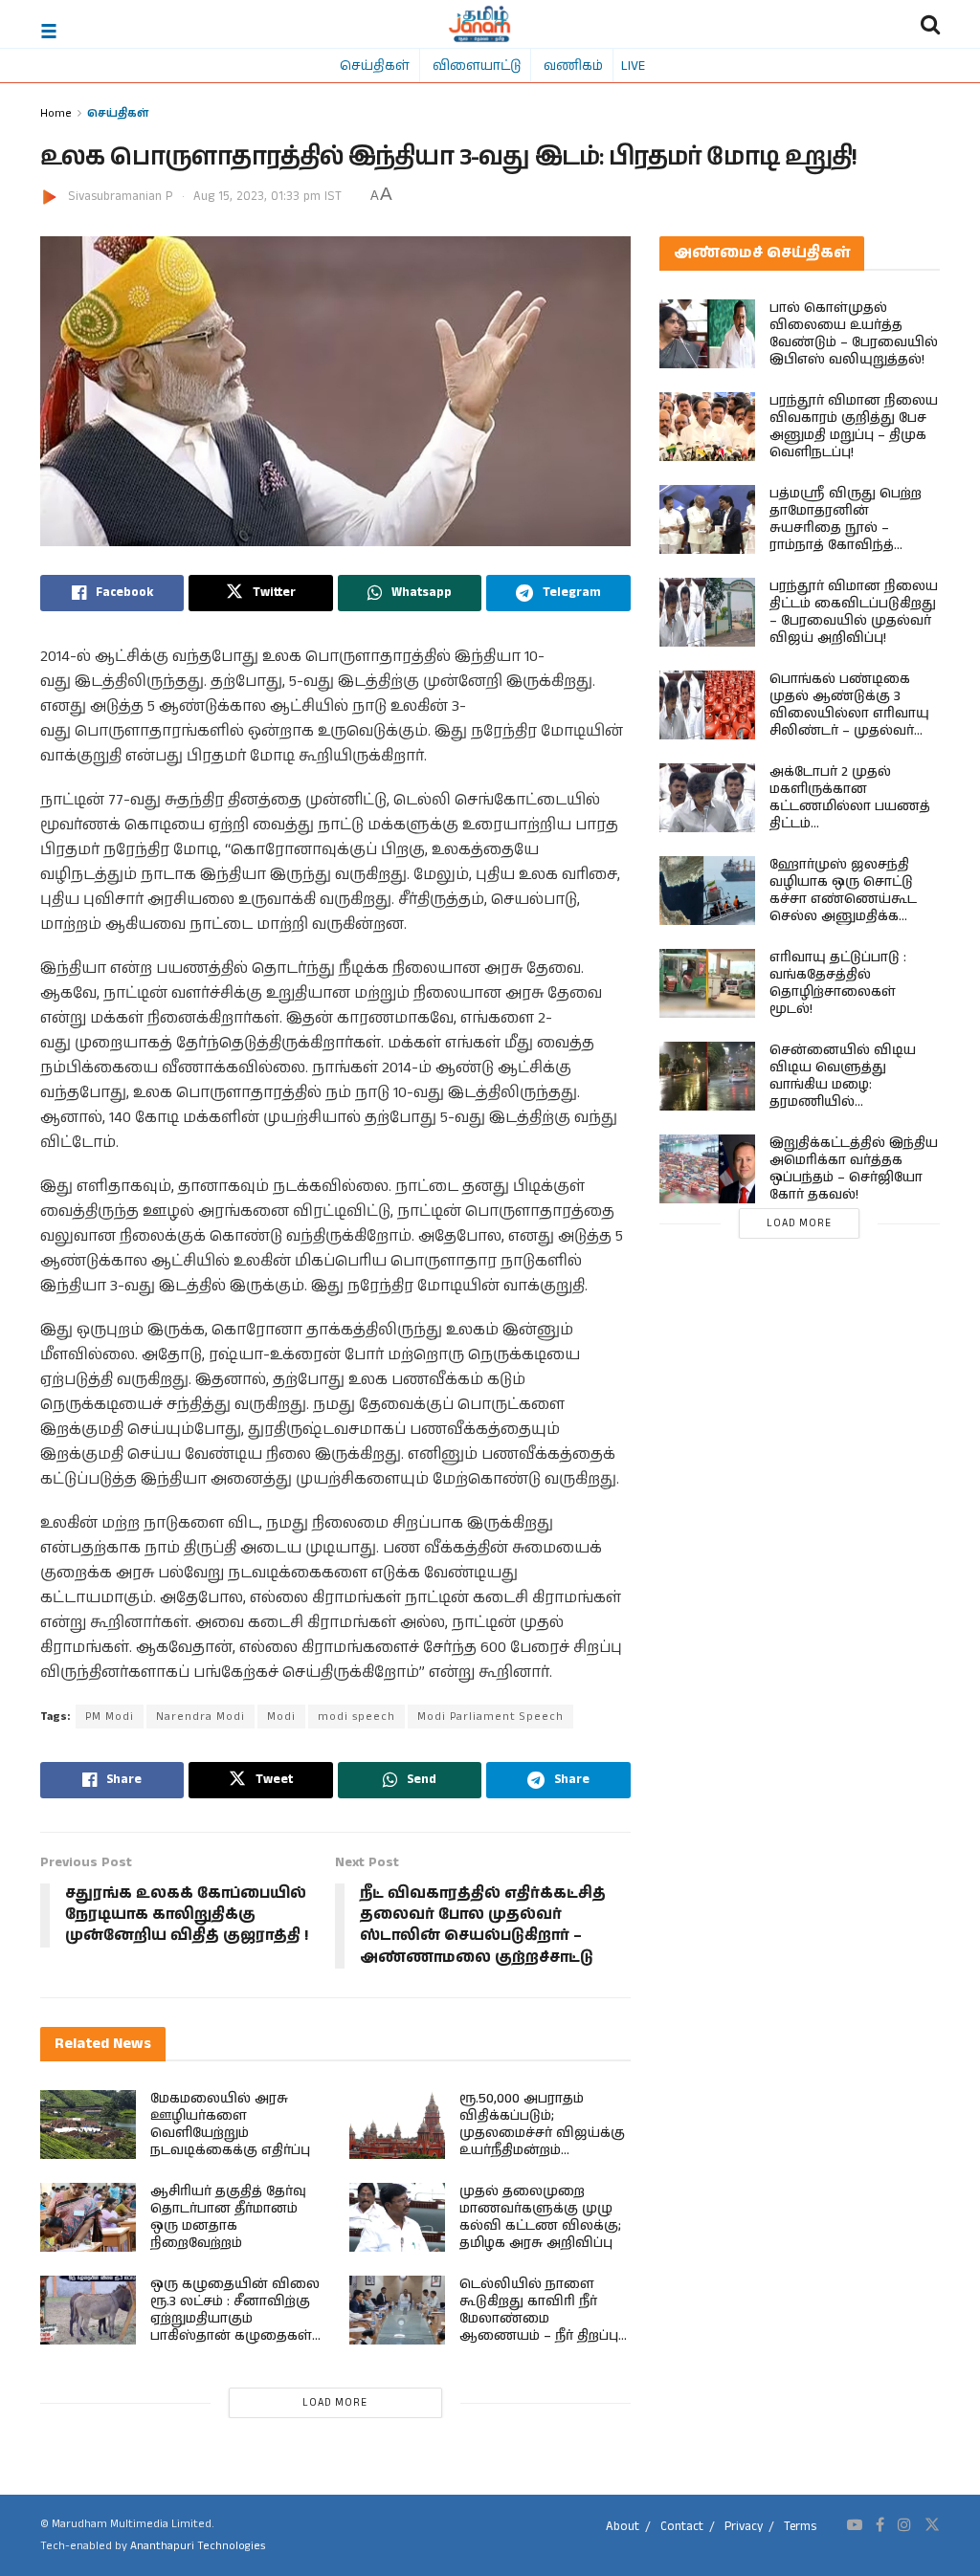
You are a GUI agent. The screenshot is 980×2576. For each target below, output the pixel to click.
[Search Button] (930, 24)
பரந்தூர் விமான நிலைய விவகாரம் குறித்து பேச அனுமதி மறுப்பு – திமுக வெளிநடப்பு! (854, 427)
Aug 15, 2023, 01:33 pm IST (267, 197)
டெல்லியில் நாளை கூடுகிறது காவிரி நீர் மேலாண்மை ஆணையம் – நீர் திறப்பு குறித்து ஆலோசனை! (539, 2319)
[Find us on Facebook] (880, 2525)
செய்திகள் (375, 65)
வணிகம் (573, 65)
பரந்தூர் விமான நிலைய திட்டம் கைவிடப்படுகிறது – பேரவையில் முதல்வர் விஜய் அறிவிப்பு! (854, 612)
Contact (682, 2527)
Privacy (744, 2527)
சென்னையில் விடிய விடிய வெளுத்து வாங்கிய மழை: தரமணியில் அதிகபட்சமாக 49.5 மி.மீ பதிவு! (847, 1093)
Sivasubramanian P (120, 197)
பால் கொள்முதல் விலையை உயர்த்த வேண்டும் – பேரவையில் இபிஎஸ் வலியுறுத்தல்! (854, 334)
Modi (281, 1717)
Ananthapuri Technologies (198, 2546)
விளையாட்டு (477, 65)
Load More (335, 2403)
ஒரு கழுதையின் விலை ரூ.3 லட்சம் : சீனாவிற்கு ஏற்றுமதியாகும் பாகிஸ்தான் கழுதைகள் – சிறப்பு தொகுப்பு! (235, 2319)
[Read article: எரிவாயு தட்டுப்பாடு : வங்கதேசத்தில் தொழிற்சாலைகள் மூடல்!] (707, 983)
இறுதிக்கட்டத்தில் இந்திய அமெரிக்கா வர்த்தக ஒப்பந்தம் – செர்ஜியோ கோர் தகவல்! (854, 1169)
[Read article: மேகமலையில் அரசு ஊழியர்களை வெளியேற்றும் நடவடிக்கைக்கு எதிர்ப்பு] (88, 2125)
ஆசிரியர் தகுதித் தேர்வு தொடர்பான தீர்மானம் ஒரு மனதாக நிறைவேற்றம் (228, 2217)
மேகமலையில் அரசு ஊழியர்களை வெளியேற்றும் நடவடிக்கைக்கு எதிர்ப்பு (230, 2125)
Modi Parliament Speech (490, 1717)
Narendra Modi (200, 1717)
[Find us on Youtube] (855, 2525)
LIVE (633, 65)
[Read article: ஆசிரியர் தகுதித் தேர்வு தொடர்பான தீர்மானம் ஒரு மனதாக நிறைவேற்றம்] (88, 2217)
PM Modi (110, 1717)
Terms (800, 2527)
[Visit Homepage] (480, 24)
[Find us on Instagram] (904, 2525)
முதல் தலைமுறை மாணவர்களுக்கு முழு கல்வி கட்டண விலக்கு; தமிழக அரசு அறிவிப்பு (540, 2217)
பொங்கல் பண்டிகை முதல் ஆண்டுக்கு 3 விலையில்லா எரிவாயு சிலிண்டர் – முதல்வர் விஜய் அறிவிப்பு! (849, 714)
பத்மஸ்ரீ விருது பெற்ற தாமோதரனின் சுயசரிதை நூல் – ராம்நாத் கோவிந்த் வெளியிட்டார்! (846, 528)
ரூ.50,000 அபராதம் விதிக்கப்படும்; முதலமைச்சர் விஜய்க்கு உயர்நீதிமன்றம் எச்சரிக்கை (542, 2133)
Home (56, 112)
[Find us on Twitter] (932, 2525)
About (623, 2527)
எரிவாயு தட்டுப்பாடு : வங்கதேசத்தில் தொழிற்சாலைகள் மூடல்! (838, 983)
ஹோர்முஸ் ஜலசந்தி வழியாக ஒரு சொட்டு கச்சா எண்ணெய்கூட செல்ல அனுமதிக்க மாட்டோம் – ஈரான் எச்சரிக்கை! (843, 908)
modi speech (356, 1717)
